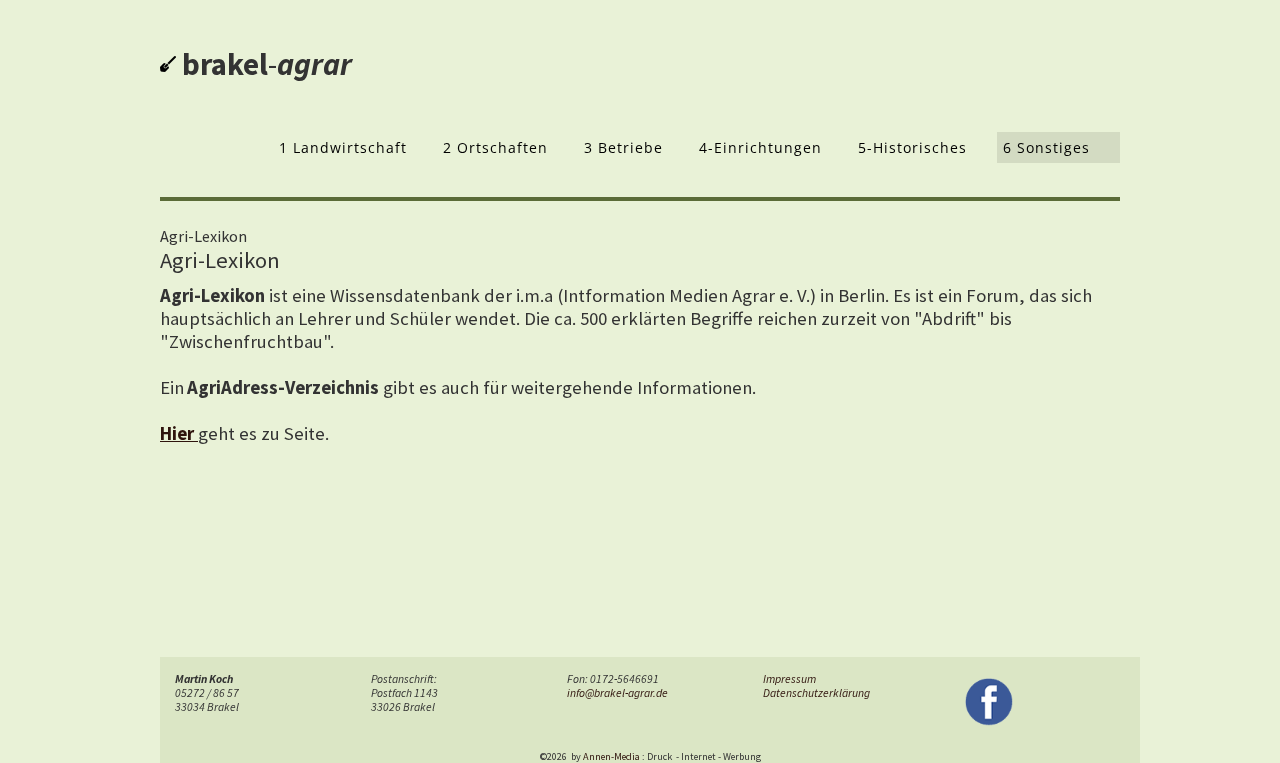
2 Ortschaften (495, 147)
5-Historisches (912, 147)
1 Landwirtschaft (343, 147)
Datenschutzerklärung (816, 693)
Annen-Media (611, 756)
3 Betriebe (623, 147)
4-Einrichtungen (760, 147)
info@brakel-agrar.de (617, 693)
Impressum (789, 679)
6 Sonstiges (1046, 147)
